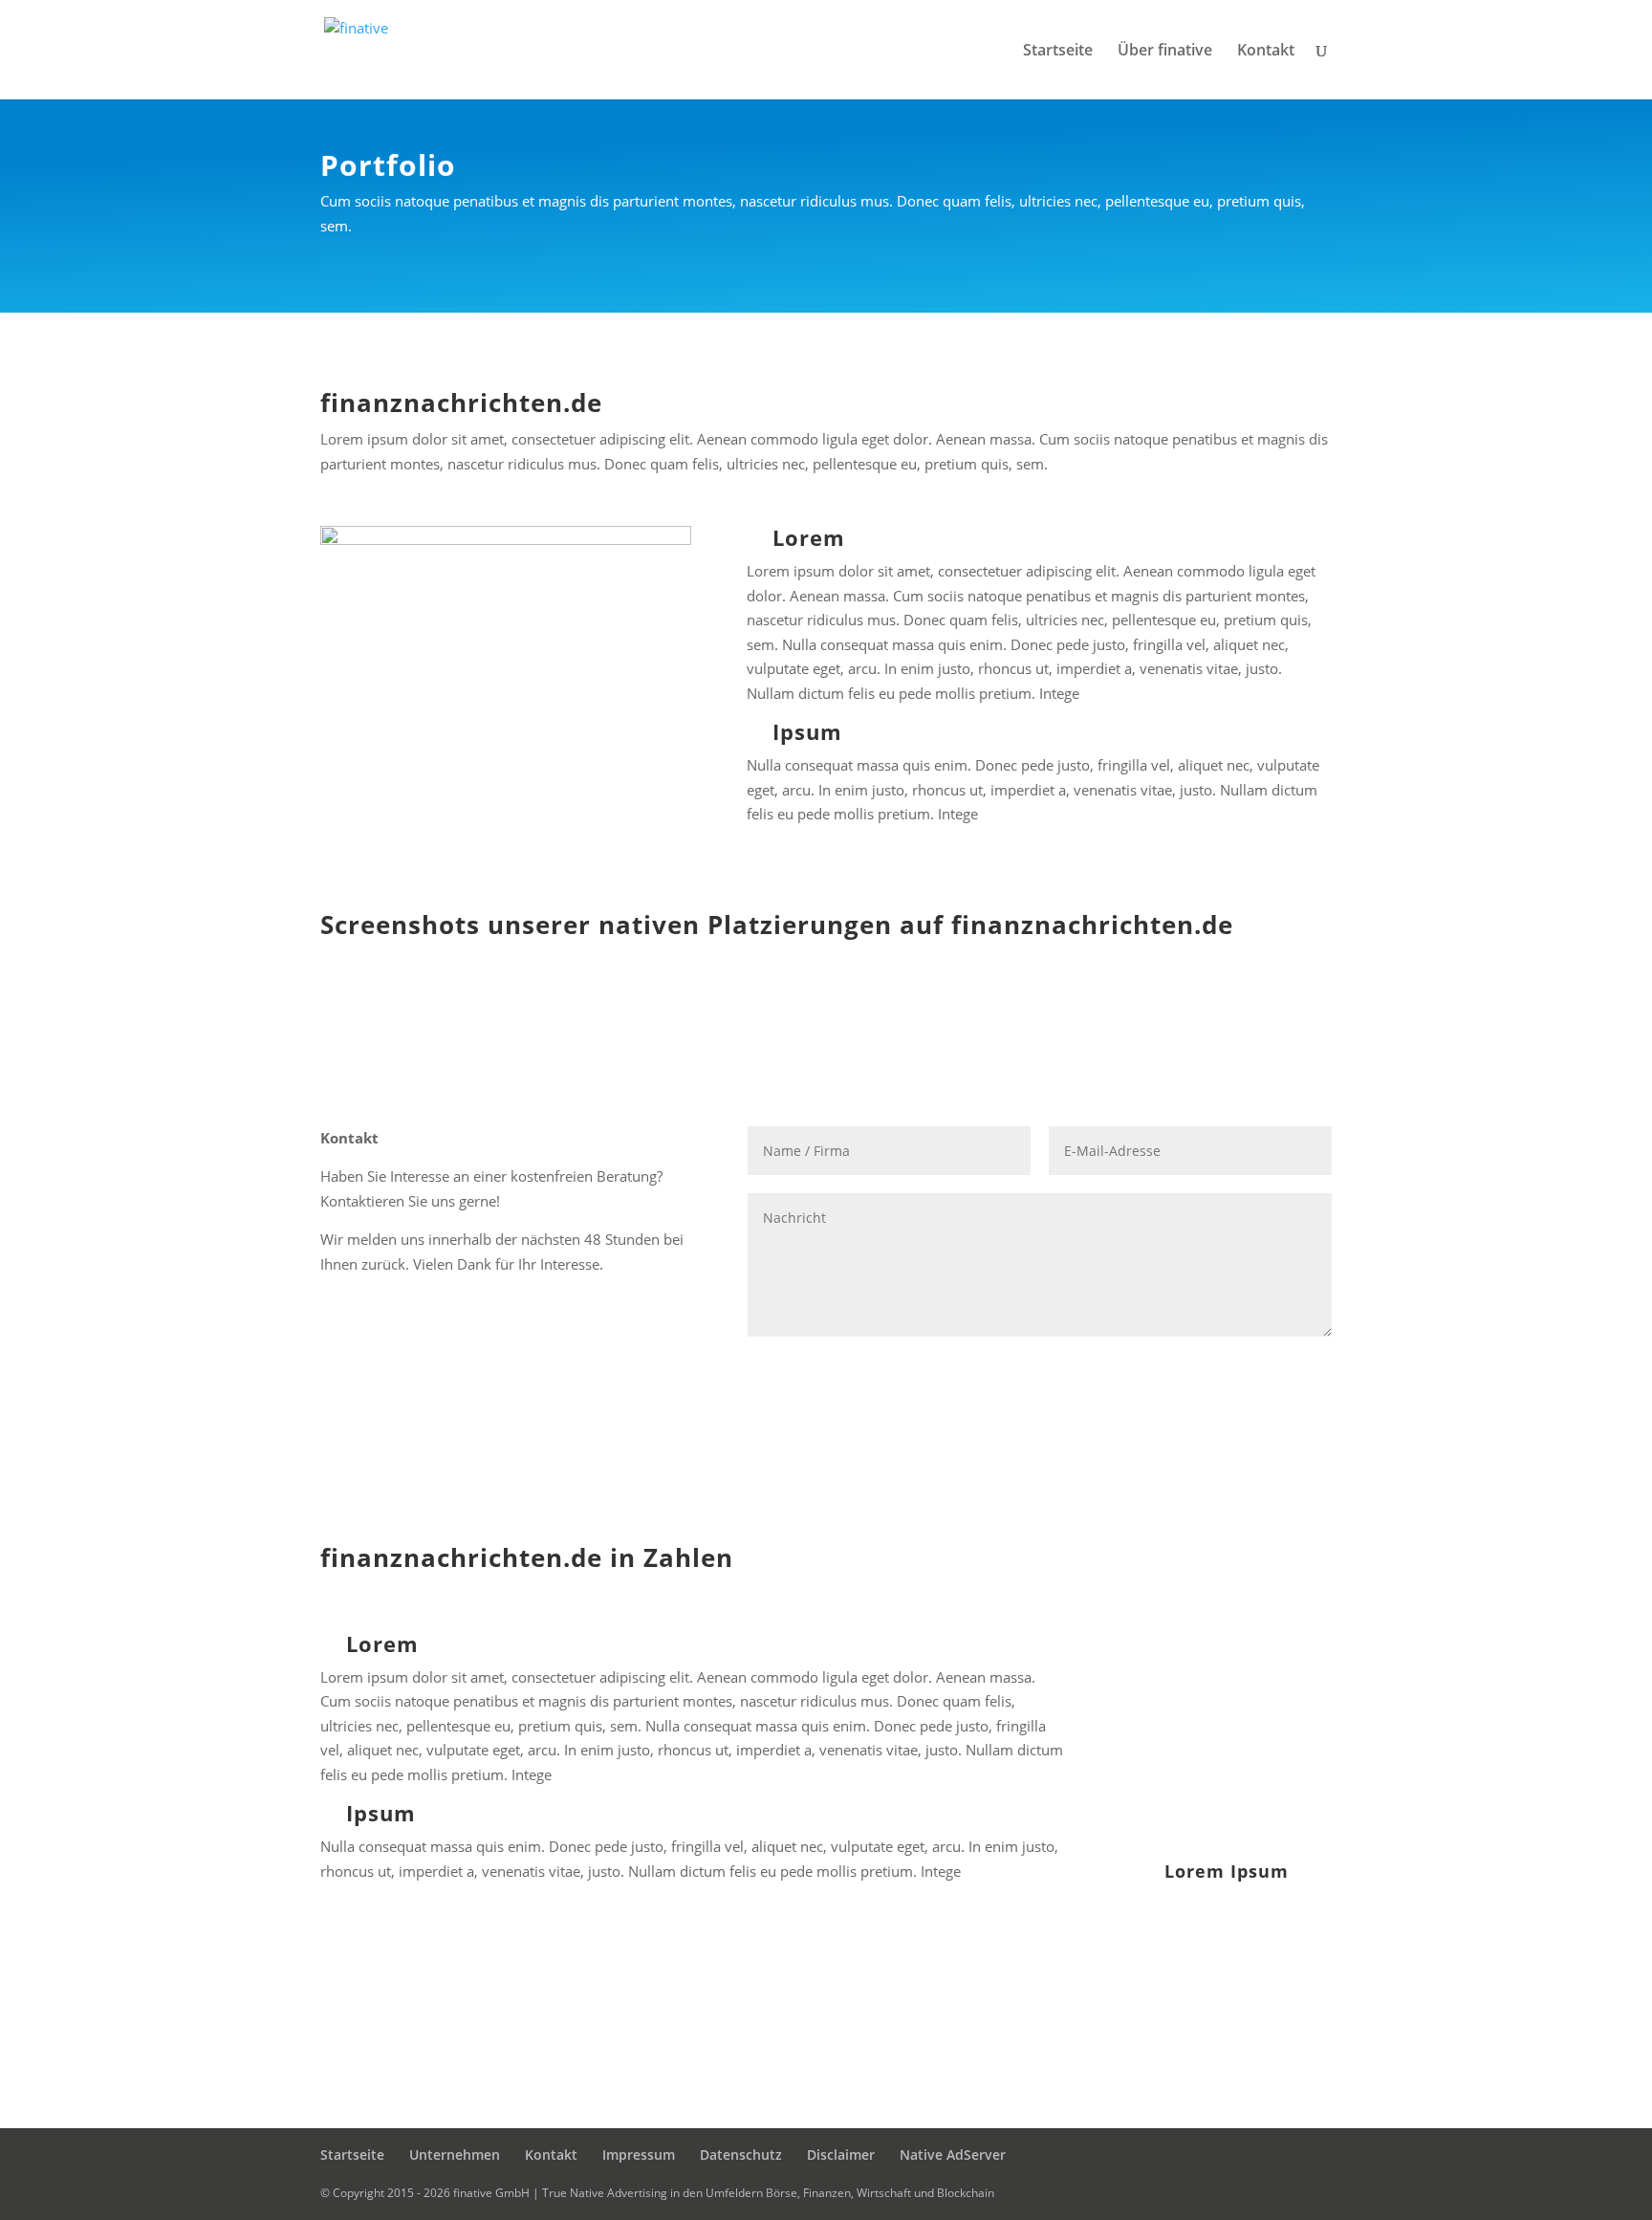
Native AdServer (953, 2155)
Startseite (1058, 52)
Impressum (639, 2155)
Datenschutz (741, 2155)
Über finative (1165, 52)
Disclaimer (841, 2155)
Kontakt (1266, 52)
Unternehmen (455, 2155)
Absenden (1266, 1369)
